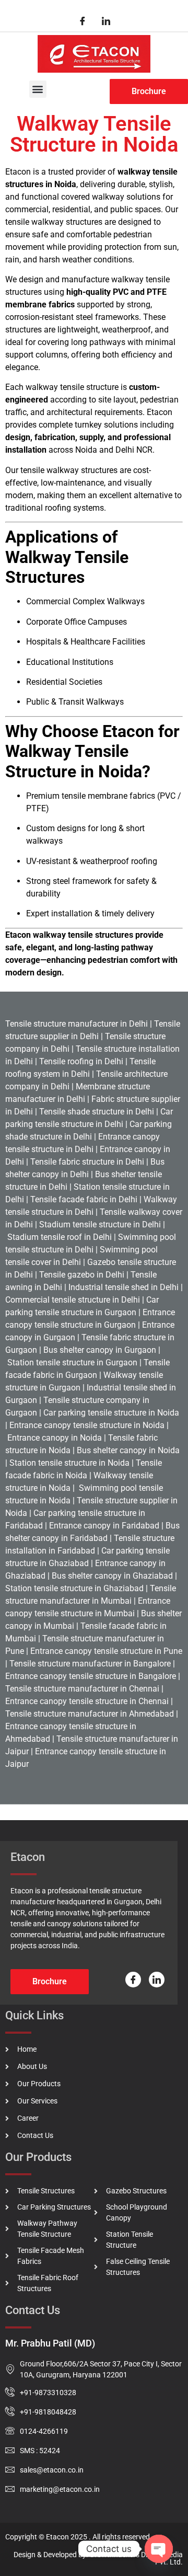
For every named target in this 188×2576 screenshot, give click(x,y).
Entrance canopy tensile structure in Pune (106, 1651)
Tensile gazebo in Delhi (82, 1275)
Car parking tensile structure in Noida (111, 1413)
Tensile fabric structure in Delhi (87, 1162)
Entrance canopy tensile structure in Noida (87, 1425)
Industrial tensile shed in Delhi (122, 1287)
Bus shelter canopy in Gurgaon (100, 1350)
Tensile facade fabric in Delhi (84, 1199)
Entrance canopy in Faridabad (104, 1526)
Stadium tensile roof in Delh (57, 1237)
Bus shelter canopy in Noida (127, 1450)
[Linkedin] (106, 21)
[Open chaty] (159, 2549)
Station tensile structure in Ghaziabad (74, 1588)
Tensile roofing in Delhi (81, 1061)
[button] (38, 89)
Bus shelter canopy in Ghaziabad (111, 1576)
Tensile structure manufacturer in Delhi (77, 1024)
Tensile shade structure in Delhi (97, 1112)
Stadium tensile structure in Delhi (99, 1224)
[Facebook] (83, 21)
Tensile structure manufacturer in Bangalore (90, 1664)
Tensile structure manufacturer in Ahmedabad (90, 1714)
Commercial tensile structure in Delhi (73, 1300)
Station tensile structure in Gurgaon (72, 1362)
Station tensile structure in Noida (69, 1463)
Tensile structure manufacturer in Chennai (82, 1689)
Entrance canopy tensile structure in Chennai (87, 1701)
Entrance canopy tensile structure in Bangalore (91, 1676)
